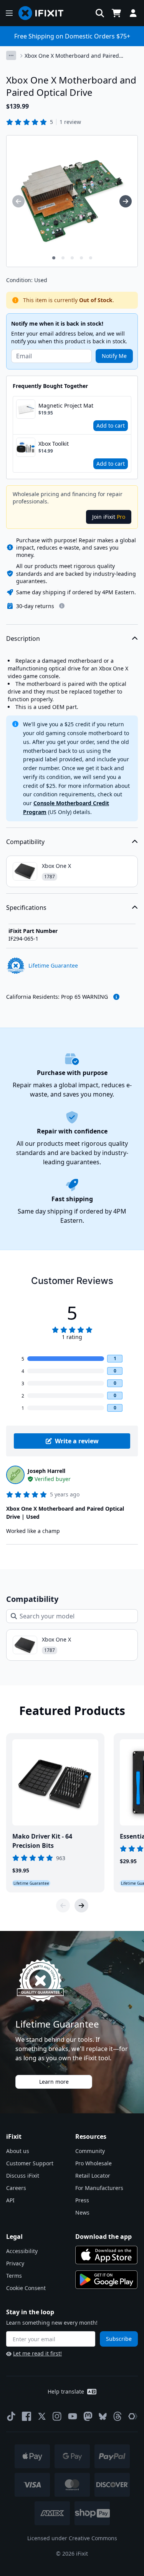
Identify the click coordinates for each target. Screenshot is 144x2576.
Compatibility (25, 842)
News (82, 2212)
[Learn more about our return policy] (62, 606)
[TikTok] (11, 2416)
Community (90, 2151)
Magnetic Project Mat (66, 405)
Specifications (26, 908)
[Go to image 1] (54, 258)
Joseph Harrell (46, 1471)
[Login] (133, 13)
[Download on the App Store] (106, 2255)
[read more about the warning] (116, 997)
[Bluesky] (103, 2416)
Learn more (54, 2082)
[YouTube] (73, 2416)
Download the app (103, 2237)
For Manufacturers (99, 2188)
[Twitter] (42, 2416)
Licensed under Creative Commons (72, 2538)
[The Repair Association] (133, 2416)
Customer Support (30, 2163)
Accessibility (22, 2251)
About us (18, 2151)
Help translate (66, 2391)
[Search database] (100, 13)
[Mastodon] (88, 2416)
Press (82, 2200)
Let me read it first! (37, 2353)
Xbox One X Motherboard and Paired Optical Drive (72, 56)
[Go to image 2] (63, 258)
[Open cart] (116, 13)
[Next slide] (81, 1906)
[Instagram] (57, 2416)
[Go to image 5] (91, 258)
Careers (16, 2188)
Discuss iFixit (23, 2176)
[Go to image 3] (72, 258)
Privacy (15, 2263)
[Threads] (118, 2416)
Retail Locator (93, 2176)
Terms (14, 2276)
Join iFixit (109, 517)
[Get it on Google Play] (106, 2280)
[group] (18, 201)
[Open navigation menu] (9, 13)
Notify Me (114, 356)
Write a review (77, 1441)
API (10, 2200)
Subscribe (119, 2339)
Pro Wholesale (94, 2163)
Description (23, 639)
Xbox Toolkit (54, 444)
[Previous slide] (63, 1906)
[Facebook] (26, 2416)
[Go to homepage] (44, 13)
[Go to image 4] (81, 258)
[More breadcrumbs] (11, 55)
